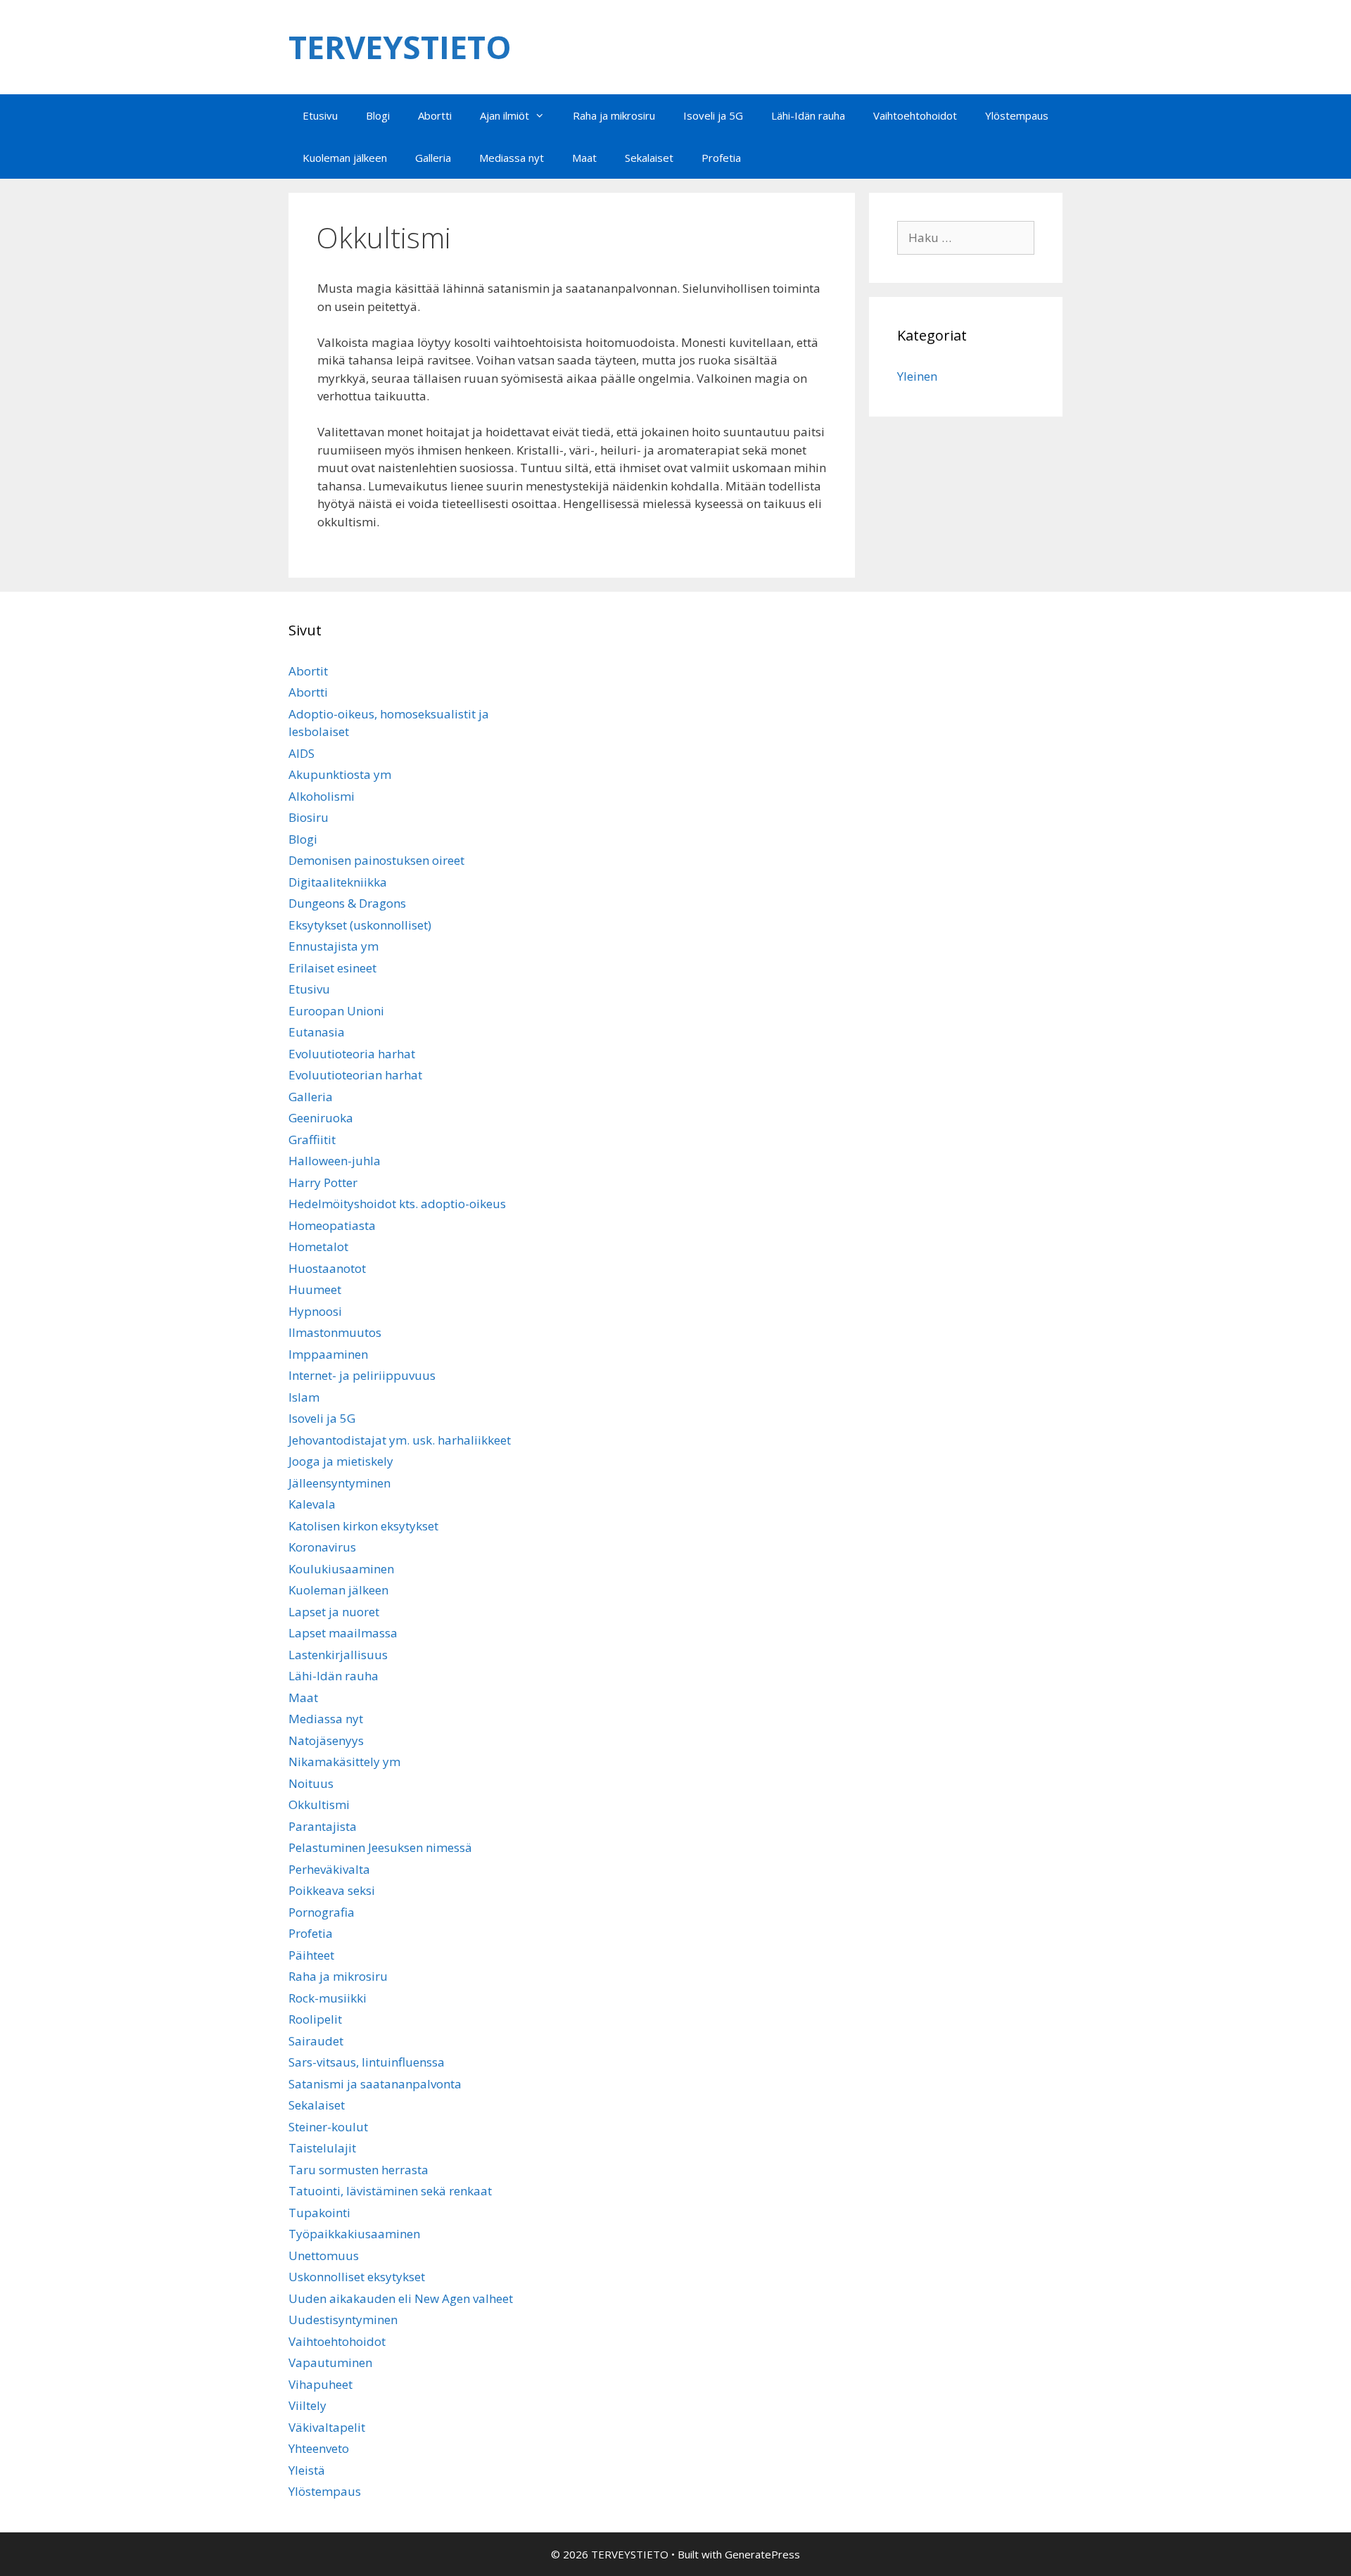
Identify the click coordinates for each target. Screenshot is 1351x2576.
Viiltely (307, 2405)
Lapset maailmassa (343, 1633)
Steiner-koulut (328, 2127)
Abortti (435, 115)
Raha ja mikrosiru (614, 115)
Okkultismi (319, 1804)
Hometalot (318, 1246)
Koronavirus (322, 1547)
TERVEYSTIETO (400, 47)
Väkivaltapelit (327, 2427)
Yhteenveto (319, 2448)
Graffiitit (312, 1140)
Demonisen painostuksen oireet (376, 860)
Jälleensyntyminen (340, 1483)
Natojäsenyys (326, 1740)
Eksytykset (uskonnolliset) (360, 925)
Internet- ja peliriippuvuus (362, 1375)
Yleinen (917, 376)
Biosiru (309, 817)
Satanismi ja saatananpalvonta (375, 2084)
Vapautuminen (330, 2362)
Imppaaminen (328, 1354)
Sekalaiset (649, 158)
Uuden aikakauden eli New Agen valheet (401, 2298)
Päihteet (311, 1955)
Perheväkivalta (329, 1869)
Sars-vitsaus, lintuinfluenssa (367, 2062)
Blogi (378, 115)
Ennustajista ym (334, 946)
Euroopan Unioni (336, 1011)
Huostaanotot (327, 1268)
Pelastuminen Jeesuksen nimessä (380, 1847)
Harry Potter (323, 1182)
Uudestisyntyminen (343, 2320)
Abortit (308, 671)
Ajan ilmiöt (505, 115)
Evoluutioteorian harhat (355, 1075)
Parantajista (323, 1826)
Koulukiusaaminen (341, 1569)
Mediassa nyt (512, 158)
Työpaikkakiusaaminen (354, 2234)
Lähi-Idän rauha (808, 115)
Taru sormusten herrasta (359, 2170)
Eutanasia (317, 1032)
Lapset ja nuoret (334, 1612)
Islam (304, 1397)
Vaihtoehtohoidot (915, 115)
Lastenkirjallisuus (338, 1655)
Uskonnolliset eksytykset (357, 2277)
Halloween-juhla (335, 1161)
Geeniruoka (321, 1118)
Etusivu (320, 115)
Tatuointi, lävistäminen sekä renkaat (390, 2191)
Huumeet (315, 1289)
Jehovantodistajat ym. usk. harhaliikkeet (400, 1440)
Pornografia (322, 1912)
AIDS (302, 753)
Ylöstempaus (1017, 115)
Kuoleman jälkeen (345, 158)
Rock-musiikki (328, 1998)
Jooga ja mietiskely (341, 1461)
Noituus (311, 1783)
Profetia (721, 158)
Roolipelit (315, 2019)
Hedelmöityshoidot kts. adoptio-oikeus (397, 1204)
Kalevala (312, 1504)
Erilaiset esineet (332, 968)
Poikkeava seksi (332, 1890)
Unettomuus (324, 2255)
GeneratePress (762, 2554)
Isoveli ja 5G (713, 115)
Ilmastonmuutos (335, 1332)
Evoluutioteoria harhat (352, 1054)
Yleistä (307, 2470)
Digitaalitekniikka (338, 882)
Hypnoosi (315, 1311)
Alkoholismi (322, 796)
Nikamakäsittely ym (344, 1762)
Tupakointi (319, 2213)
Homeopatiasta (332, 1225)
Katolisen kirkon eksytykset (363, 1526)
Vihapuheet (321, 2384)
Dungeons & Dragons (347, 903)
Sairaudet (316, 2041)
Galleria (433, 158)
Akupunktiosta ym (340, 774)
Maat (584, 158)
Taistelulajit (322, 2148)
